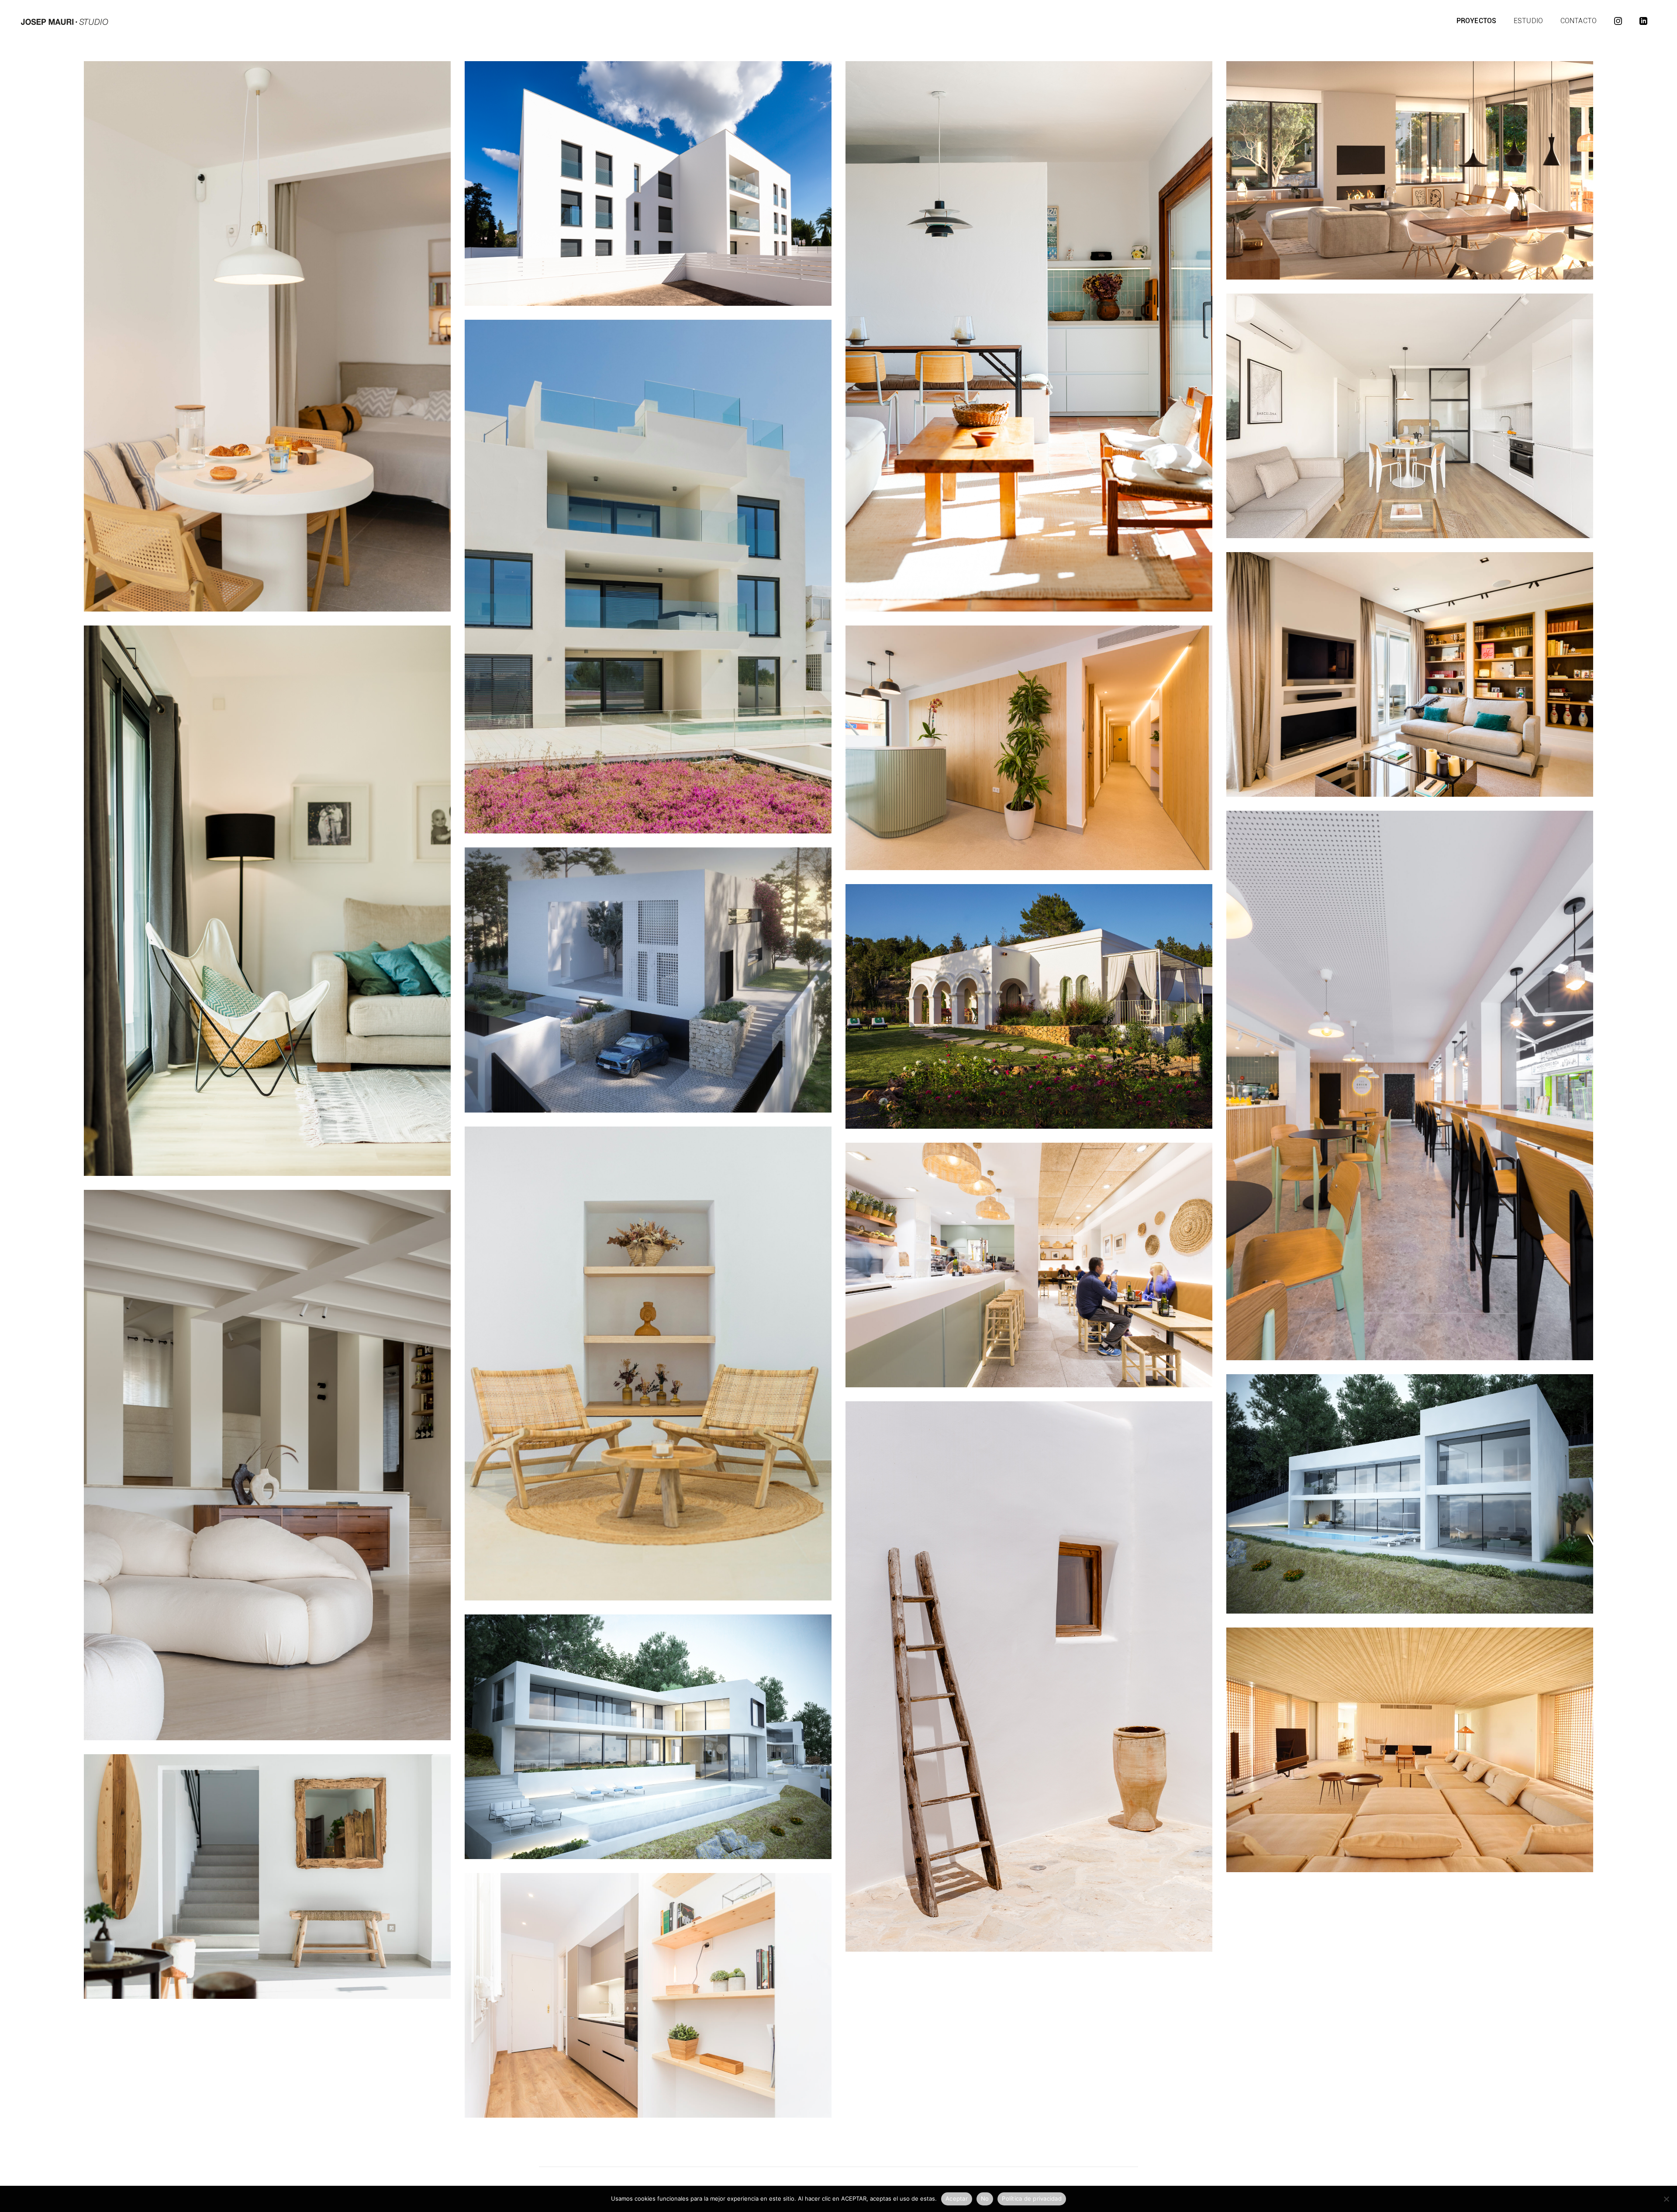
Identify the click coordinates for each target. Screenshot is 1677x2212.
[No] (1666, 2199)
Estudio (1528, 21)
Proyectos (1476, 21)
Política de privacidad (1032, 2198)
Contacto (1579, 21)
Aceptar (957, 2198)
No (985, 2198)
